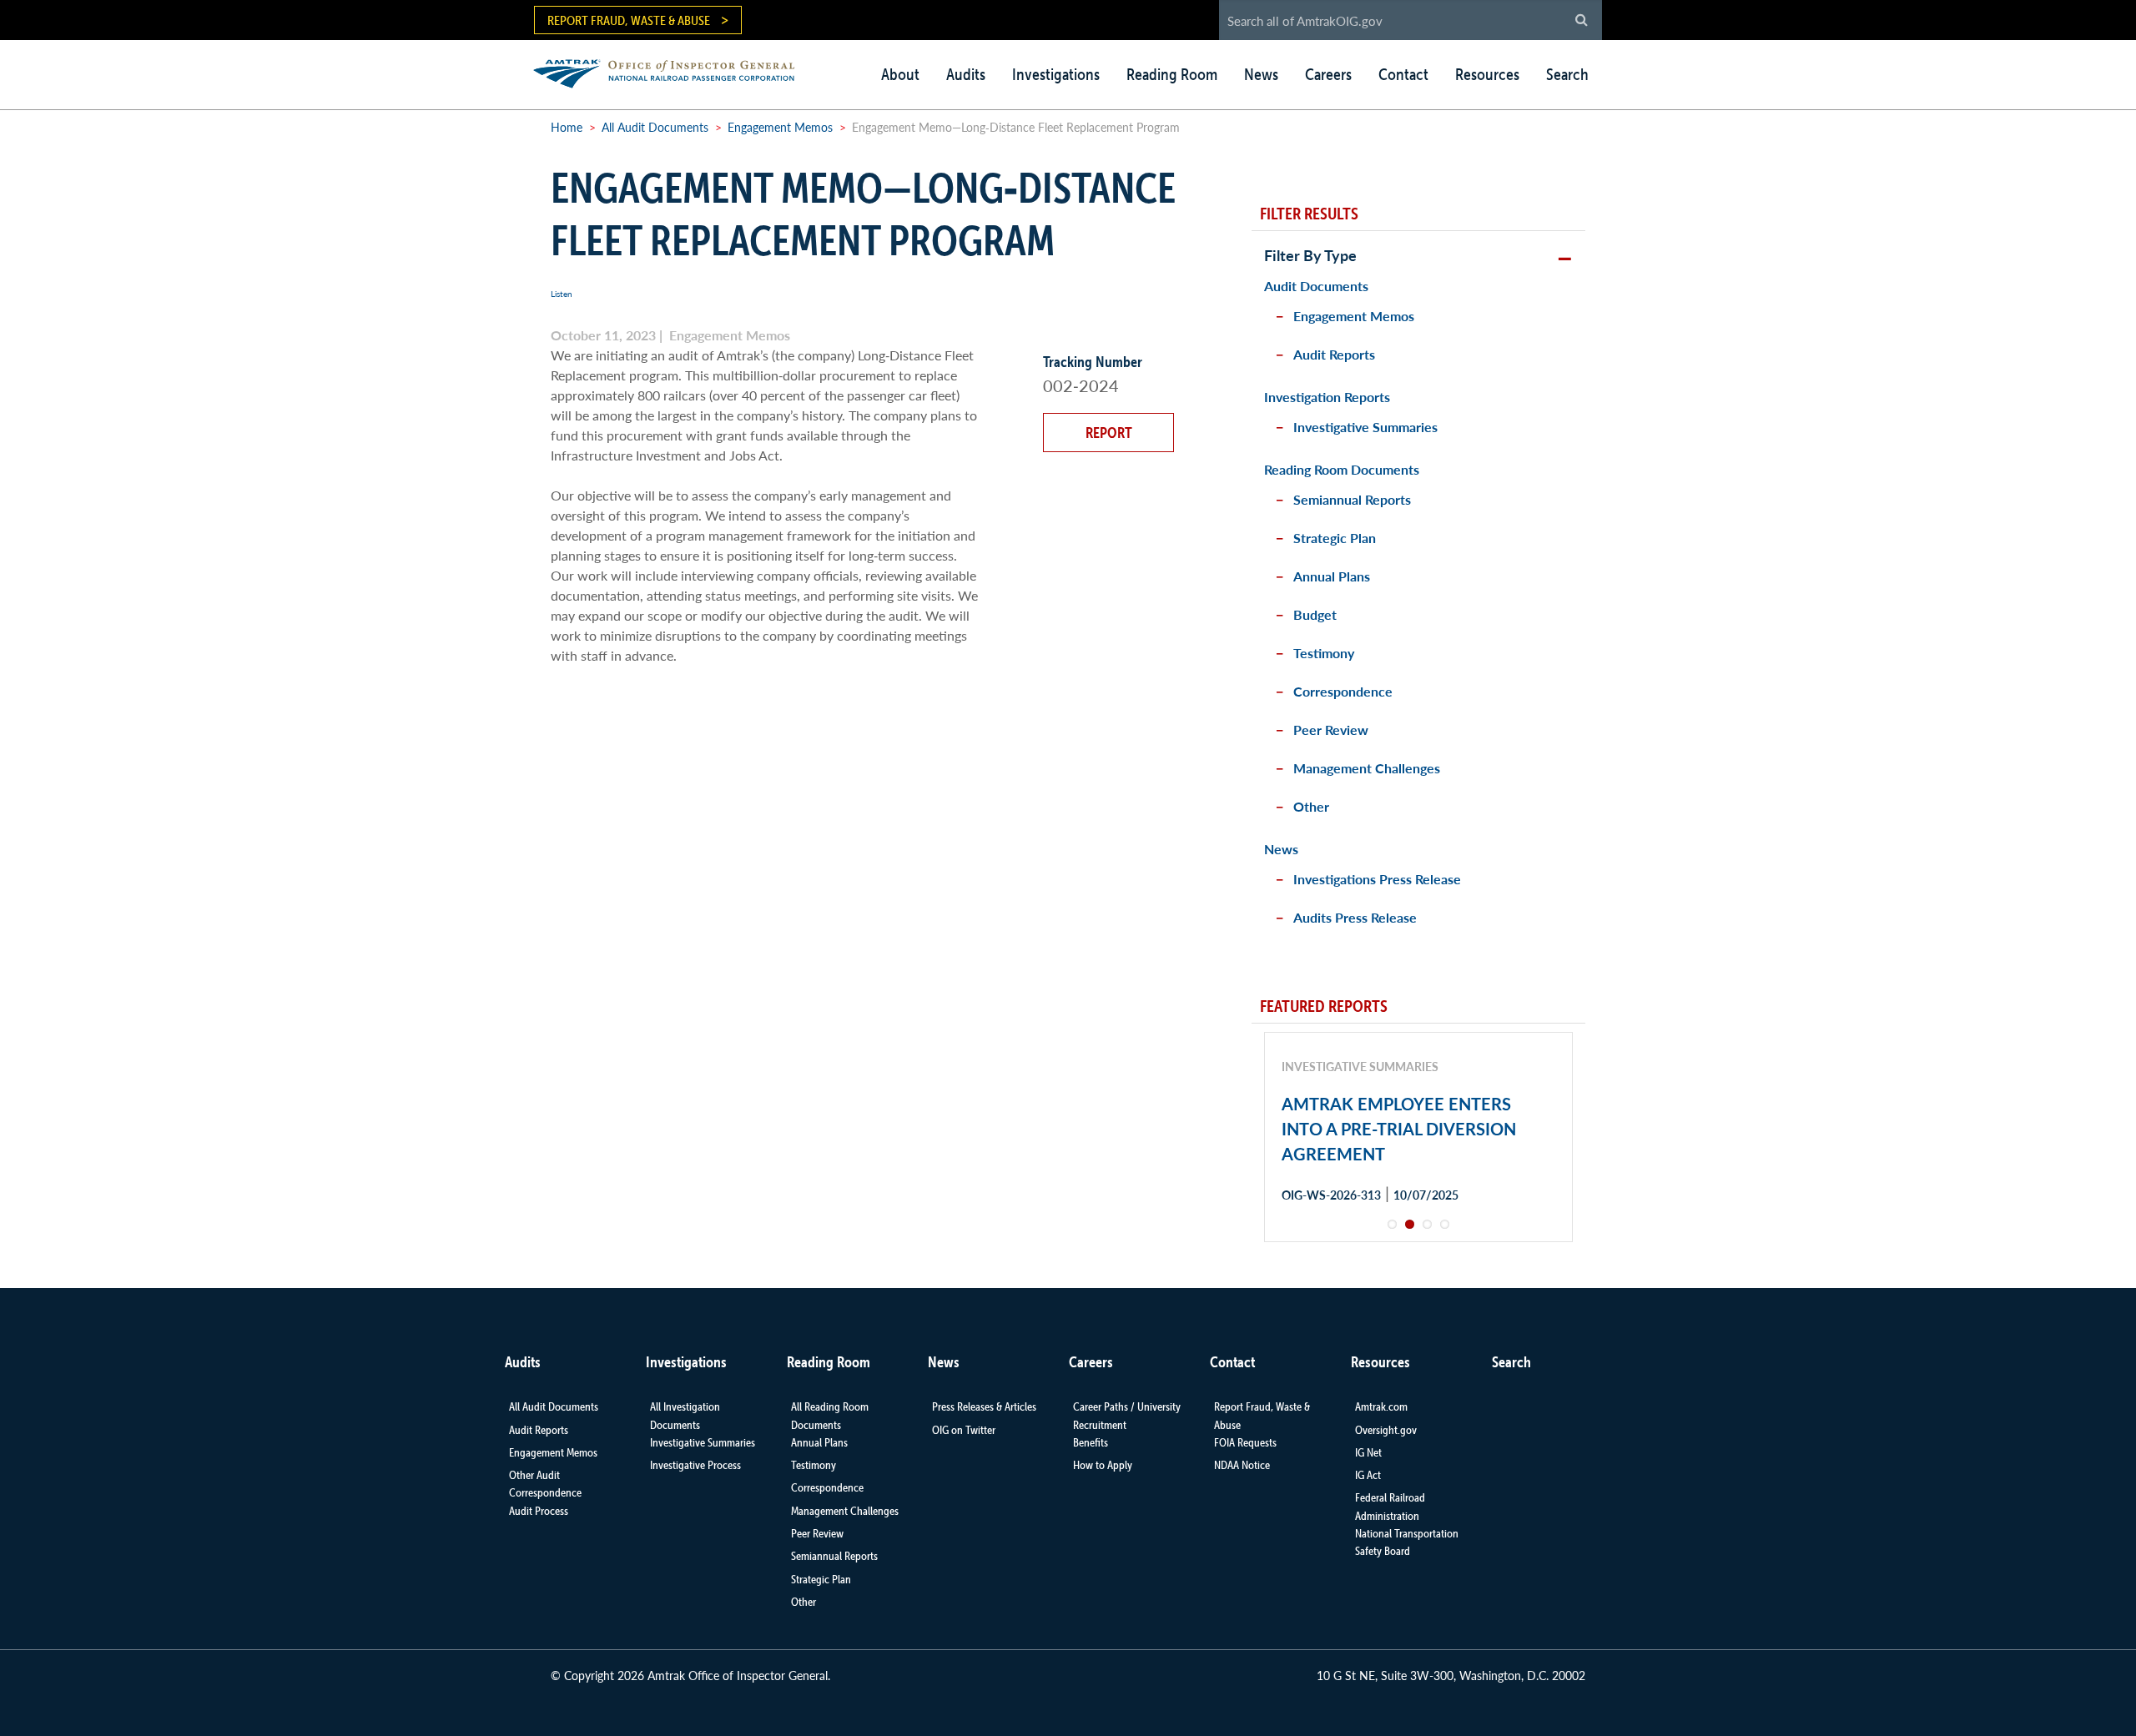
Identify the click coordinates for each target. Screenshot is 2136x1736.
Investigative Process (695, 1465)
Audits (966, 74)
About (900, 74)
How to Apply (1103, 1465)
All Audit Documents (655, 127)
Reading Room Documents (1342, 469)
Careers (1328, 74)
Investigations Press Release (1377, 879)
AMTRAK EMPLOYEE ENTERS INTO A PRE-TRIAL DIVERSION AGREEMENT (1399, 1129)
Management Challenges (1367, 768)
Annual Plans (1332, 576)
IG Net (1368, 1452)
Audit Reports (1334, 354)
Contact (1403, 74)
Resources (1487, 74)
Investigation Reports (1327, 397)
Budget (1315, 614)
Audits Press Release (1355, 917)
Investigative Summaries (1365, 427)
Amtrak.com (1381, 1406)
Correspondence (1343, 691)
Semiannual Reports (1352, 499)
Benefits (1091, 1442)
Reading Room (1172, 74)
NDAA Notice (1242, 1465)
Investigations (1056, 74)
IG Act (1368, 1475)
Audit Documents (1316, 286)
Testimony (1324, 653)
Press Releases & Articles (984, 1406)
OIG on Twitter (964, 1430)
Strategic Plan (1335, 538)
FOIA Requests (1245, 1442)
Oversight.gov (1386, 1430)
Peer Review (1331, 730)
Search (1567, 74)
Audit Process (539, 1511)
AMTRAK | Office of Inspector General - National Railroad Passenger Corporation (673, 71)
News (1261, 74)
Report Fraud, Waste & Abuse (629, 20)
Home (567, 127)
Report (1109, 433)
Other (1311, 806)
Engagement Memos (780, 127)
